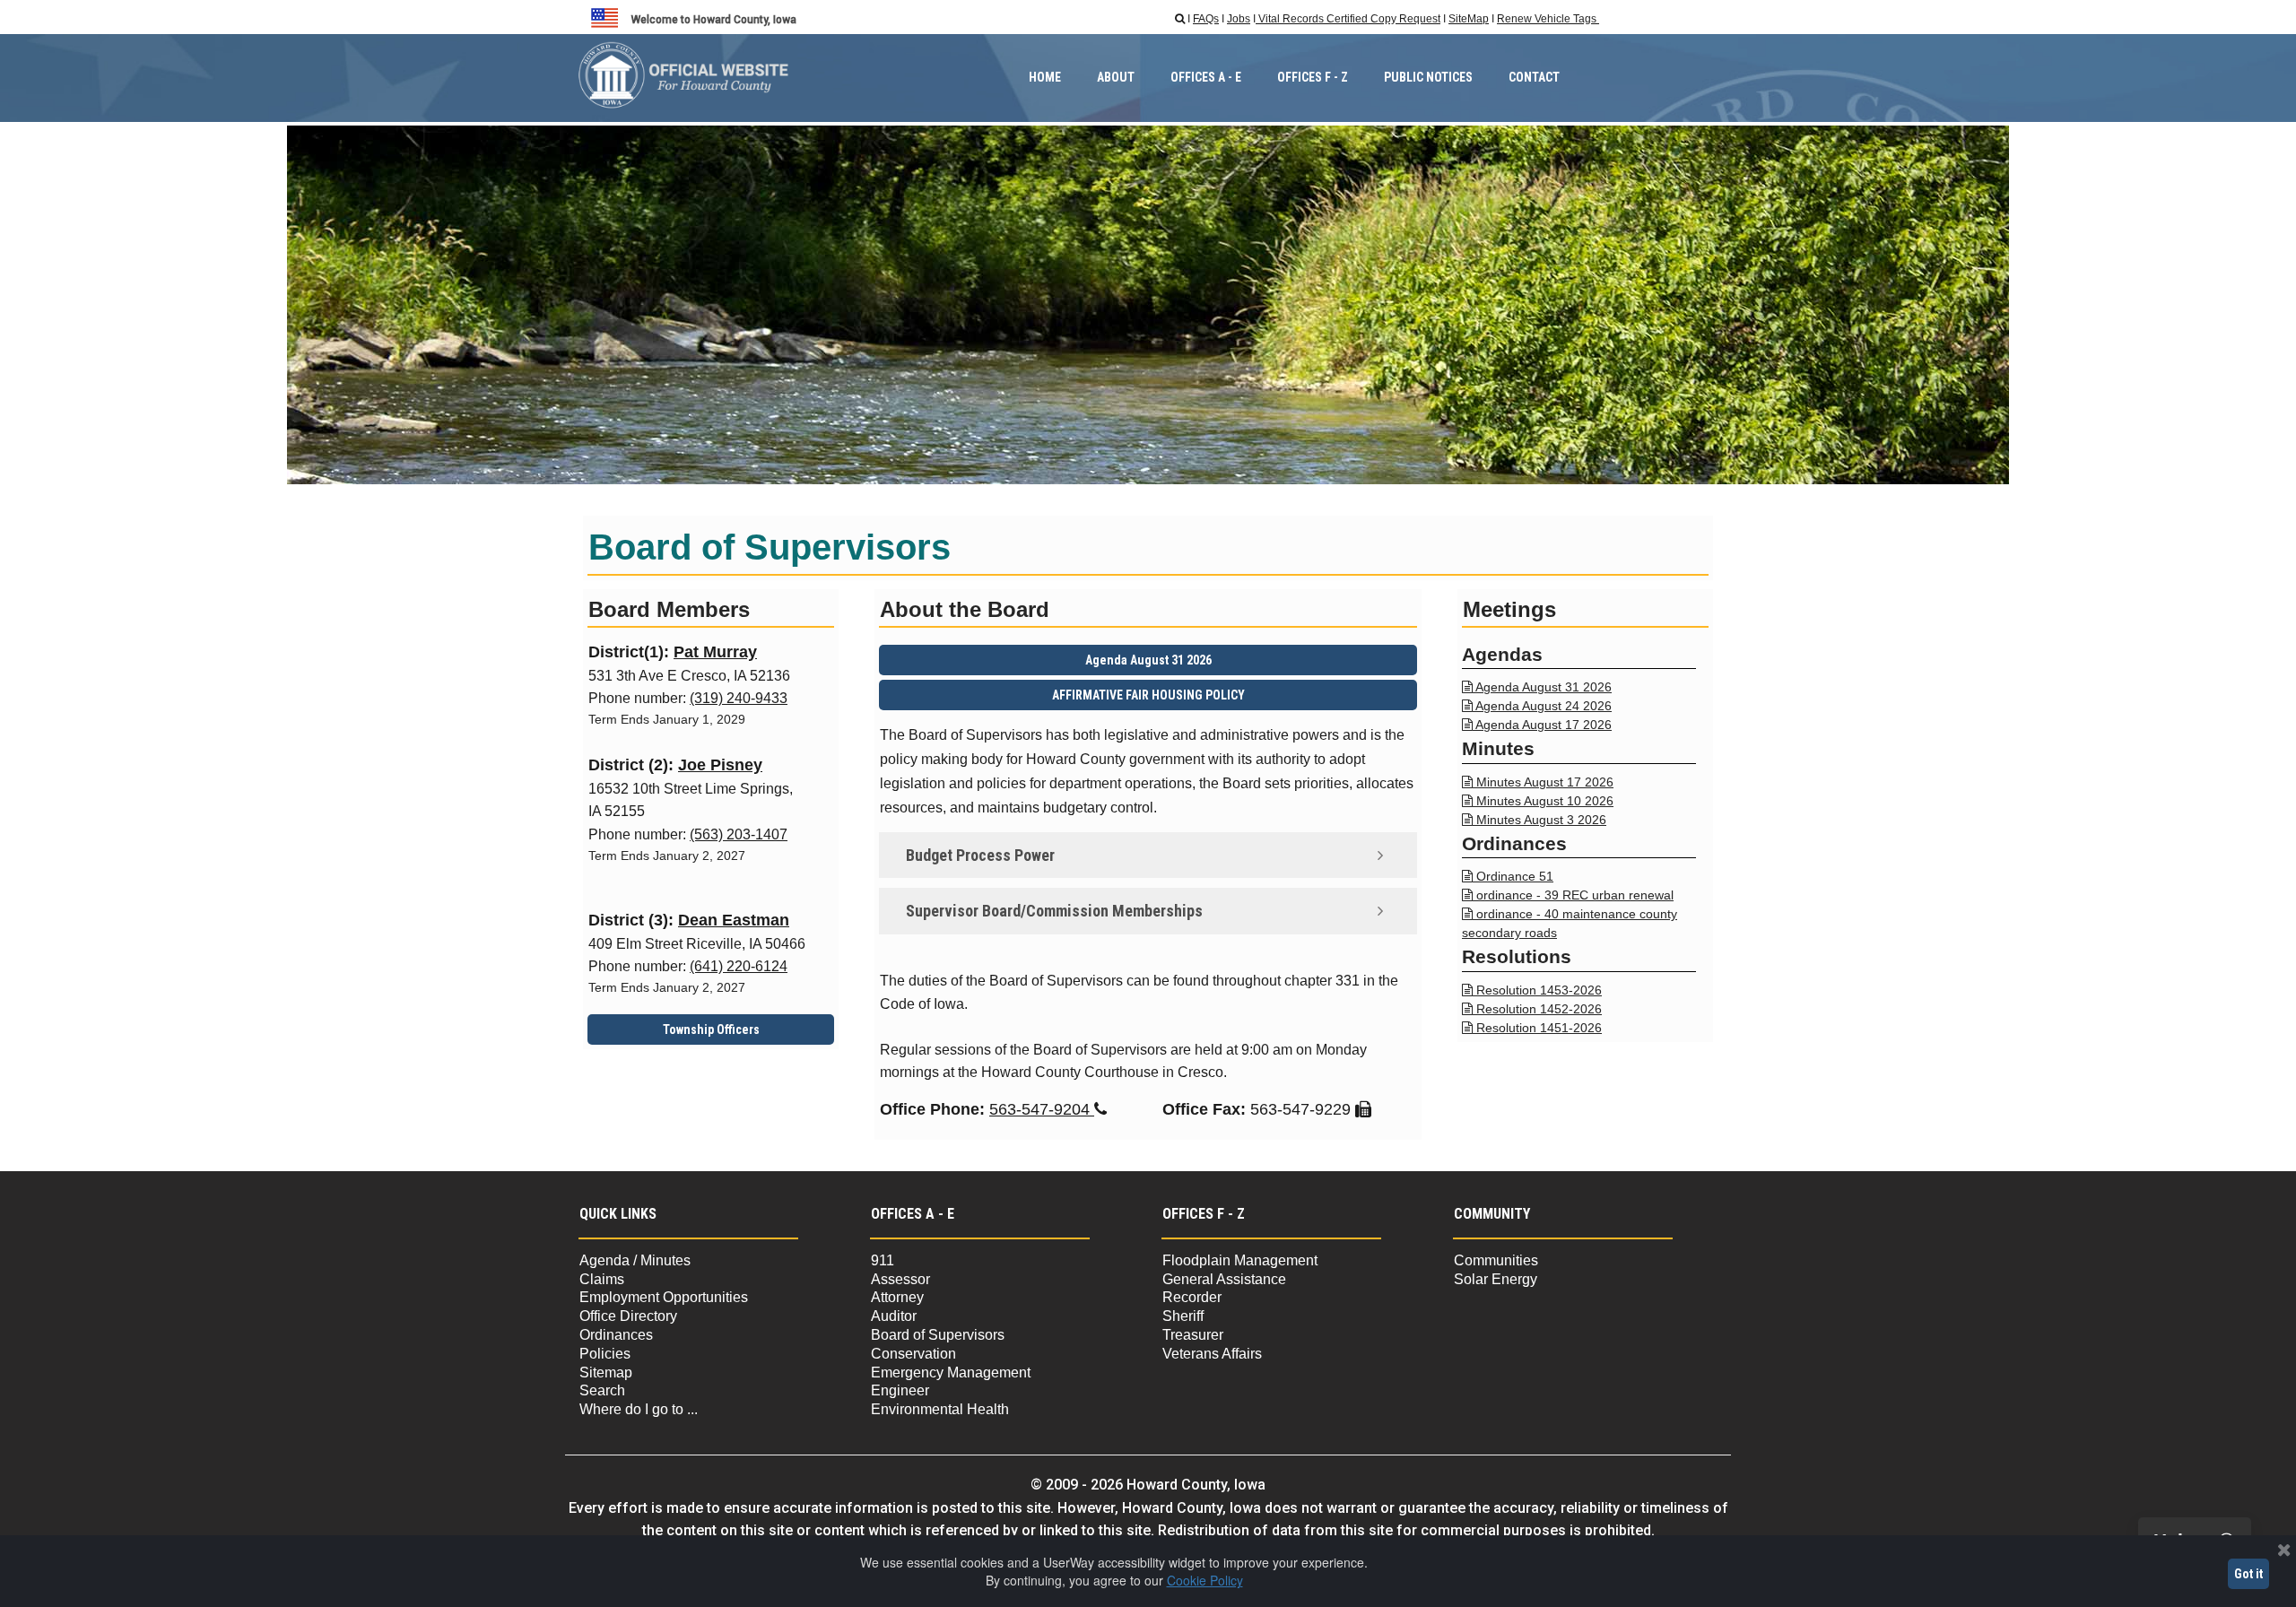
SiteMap (1469, 19)
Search (602, 1390)
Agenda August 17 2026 (1537, 725)
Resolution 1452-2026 (1532, 1009)
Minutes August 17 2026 (1538, 782)
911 (883, 1260)
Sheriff (1183, 1316)
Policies (605, 1354)
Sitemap (606, 1372)
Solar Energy (1496, 1279)
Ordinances (616, 1335)
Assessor (900, 1279)
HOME (1045, 77)
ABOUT (1116, 77)
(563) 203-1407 (739, 834)
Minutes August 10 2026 (1538, 801)
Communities (1496, 1260)
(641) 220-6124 (739, 966)
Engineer (900, 1390)
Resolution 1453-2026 (1532, 990)
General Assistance (1224, 1279)
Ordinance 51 (1508, 876)
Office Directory (628, 1316)
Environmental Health (940, 1409)
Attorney (897, 1297)
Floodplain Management (1240, 1260)
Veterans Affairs (1212, 1354)
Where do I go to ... (639, 1409)
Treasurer (1193, 1335)
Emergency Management (951, 1372)
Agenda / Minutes (635, 1260)
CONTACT (1534, 77)
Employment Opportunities (665, 1297)
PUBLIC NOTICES (1428, 77)
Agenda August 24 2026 (1537, 706)
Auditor (894, 1316)
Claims (602, 1279)
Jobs (1239, 19)
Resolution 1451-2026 (1532, 1028)
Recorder (1192, 1297)
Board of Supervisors (938, 1335)
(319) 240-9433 (739, 698)
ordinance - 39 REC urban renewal (1568, 895)
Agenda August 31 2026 (1537, 687)
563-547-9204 (1048, 1109)
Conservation (913, 1354)
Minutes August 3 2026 (1534, 820)
